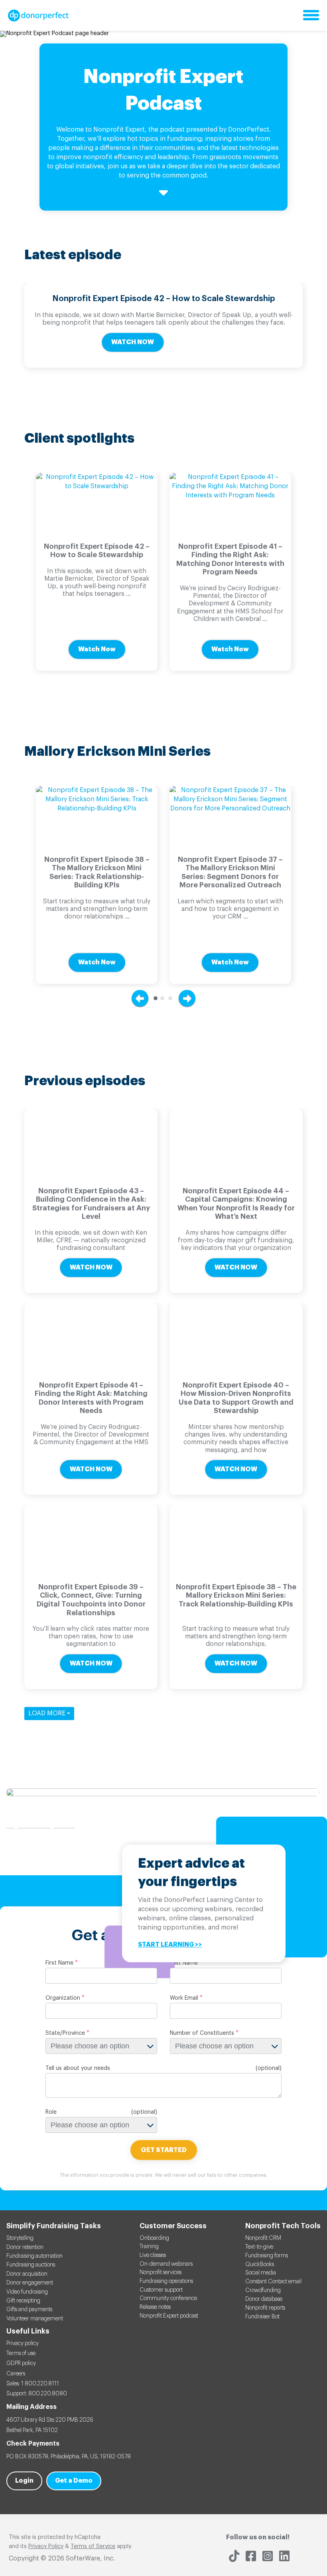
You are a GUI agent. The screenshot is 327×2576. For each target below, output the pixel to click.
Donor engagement (30, 2283)
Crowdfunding (263, 2290)
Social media (261, 2273)
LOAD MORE (48, 1713)
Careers (16, 2374)
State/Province (65, 2033)
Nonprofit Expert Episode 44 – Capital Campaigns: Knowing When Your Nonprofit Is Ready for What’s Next (236, 1204)
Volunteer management (35, 2319)
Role (51, 2112)
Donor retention (25, 2247)
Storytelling (20, 2238)
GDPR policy (21, 2363)
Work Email (184, 1998)
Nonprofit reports (265, 2308)
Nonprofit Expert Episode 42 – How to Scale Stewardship (164, 299)
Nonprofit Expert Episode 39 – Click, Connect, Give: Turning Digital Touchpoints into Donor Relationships (91, 1600)
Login (24, 2481)
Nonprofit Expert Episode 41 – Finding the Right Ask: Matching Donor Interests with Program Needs (230, 559)
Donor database (264, 2299)
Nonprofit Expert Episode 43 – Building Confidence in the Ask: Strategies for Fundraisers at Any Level (91, 1204)
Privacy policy (23, 2343)
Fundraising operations (166, 2281)
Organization (63, 1998)
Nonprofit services (161, 2272)
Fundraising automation (34, 2256)
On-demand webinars (166, 2264)
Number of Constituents (202, 2033)
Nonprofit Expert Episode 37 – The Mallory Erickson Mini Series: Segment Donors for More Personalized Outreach (230, 872)
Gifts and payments (29, 2310)
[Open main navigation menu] (311, 16)
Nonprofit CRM (263, 2238)
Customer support (161, 2290)
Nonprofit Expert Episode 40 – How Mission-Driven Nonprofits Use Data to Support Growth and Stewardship (236, 1398)
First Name (59, 1963)
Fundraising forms (267, 2256)
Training (149, 2247)
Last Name (184, 1963)
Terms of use (21, 2353)
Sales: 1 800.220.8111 (33, 2384)
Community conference (168, 2298)
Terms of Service (93, 2546)
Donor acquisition (27, 2274)
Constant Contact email (273, 2282)
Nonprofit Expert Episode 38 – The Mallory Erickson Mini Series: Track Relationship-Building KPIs (97, 872)
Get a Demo (74, 2481)
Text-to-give (259, 2247)
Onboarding (154, 2238)
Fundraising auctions (31, 2265)
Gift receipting (23, 2301)
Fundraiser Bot (262, 2317)
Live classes (153, 2255)
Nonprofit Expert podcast (169, 2316)
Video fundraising (27, 2292)
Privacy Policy (46, 2546)
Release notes (155, 2307)
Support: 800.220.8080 (37, 2394)
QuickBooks (260, 2265)
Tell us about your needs (78, 2068)
